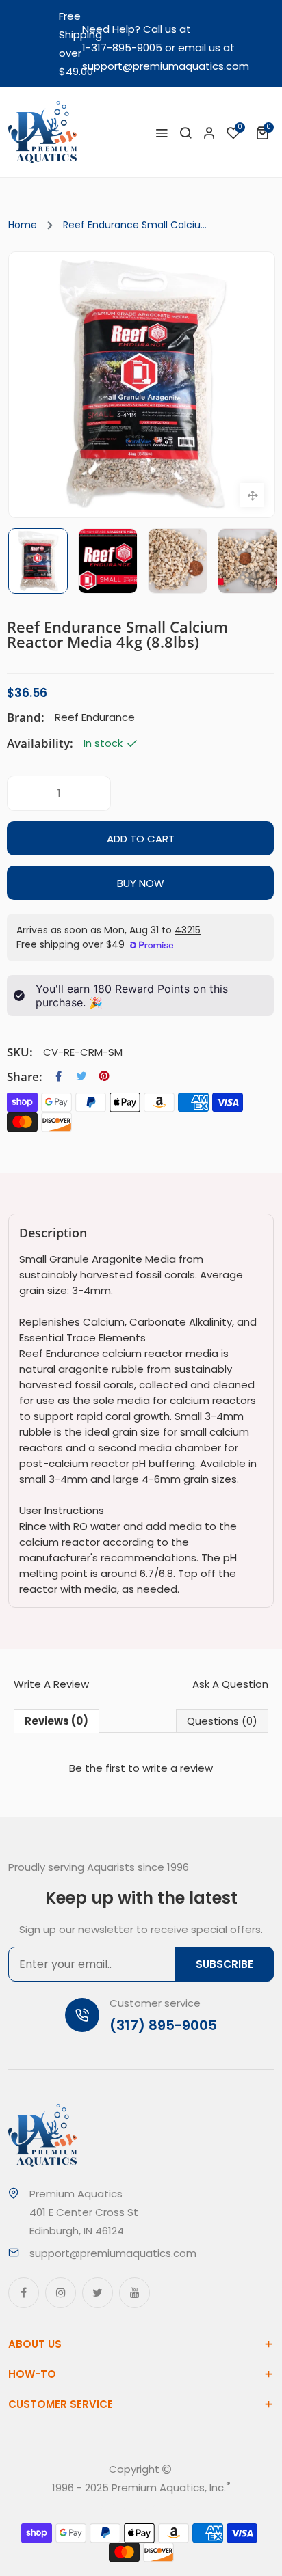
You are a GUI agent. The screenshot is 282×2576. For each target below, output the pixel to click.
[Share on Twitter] (81, 1076)
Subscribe (225, 1964)
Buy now (141, 883)
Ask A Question (230, 1684)
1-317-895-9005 (122, 47)
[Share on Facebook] (59, 1076)
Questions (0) (222, 1721)
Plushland (159, 2506)
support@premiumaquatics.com (166, 66)
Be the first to (141, 1768)
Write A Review (51, 1684)
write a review (178, 1768)
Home (23, 225)
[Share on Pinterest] (104, 1076)
